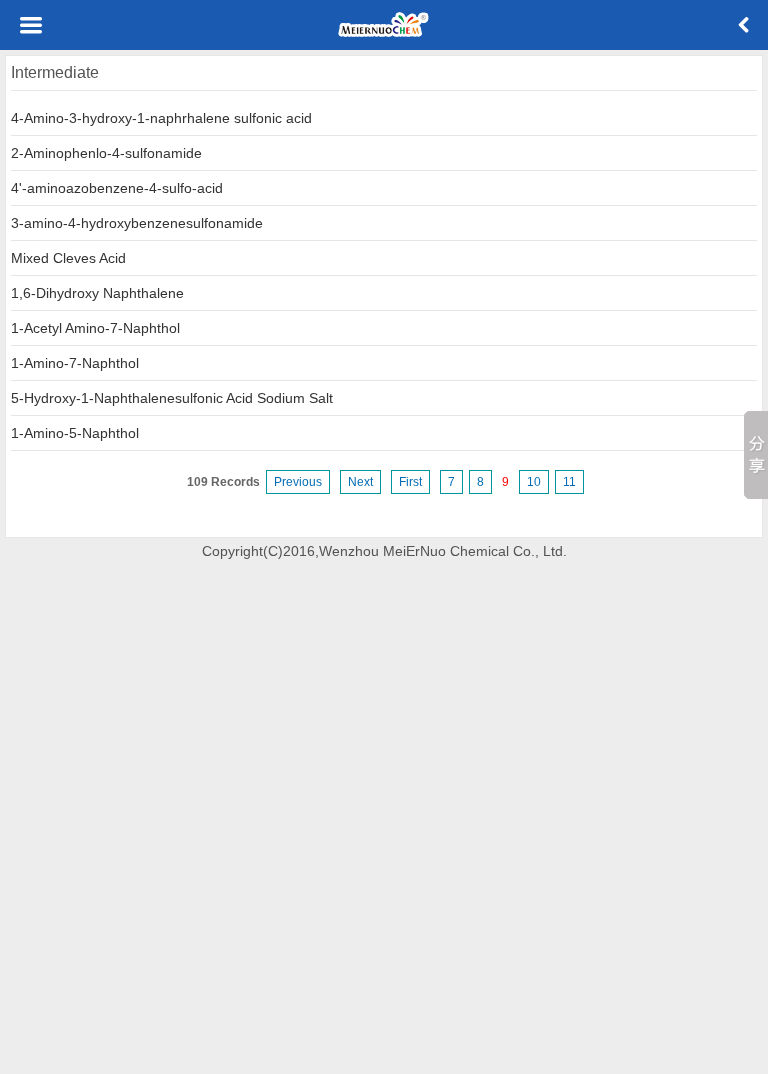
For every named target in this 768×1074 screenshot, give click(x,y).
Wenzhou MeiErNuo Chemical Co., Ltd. (443, 551)
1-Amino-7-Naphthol (75, 363)
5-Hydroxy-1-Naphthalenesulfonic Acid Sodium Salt (172, 398)
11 (569, 482)
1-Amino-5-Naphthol (75, 433)
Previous (298, 482)
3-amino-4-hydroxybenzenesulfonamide (137, 223)
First (410, 482)
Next (360, 482)
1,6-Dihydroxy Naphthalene (97, 293)
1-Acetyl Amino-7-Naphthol (95, 328)
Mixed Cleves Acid (68, 258)
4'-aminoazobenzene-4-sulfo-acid (117, 188)
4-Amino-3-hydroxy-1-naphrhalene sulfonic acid (161, 118)
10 (534, 482)
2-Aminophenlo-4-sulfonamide (106, 153)
